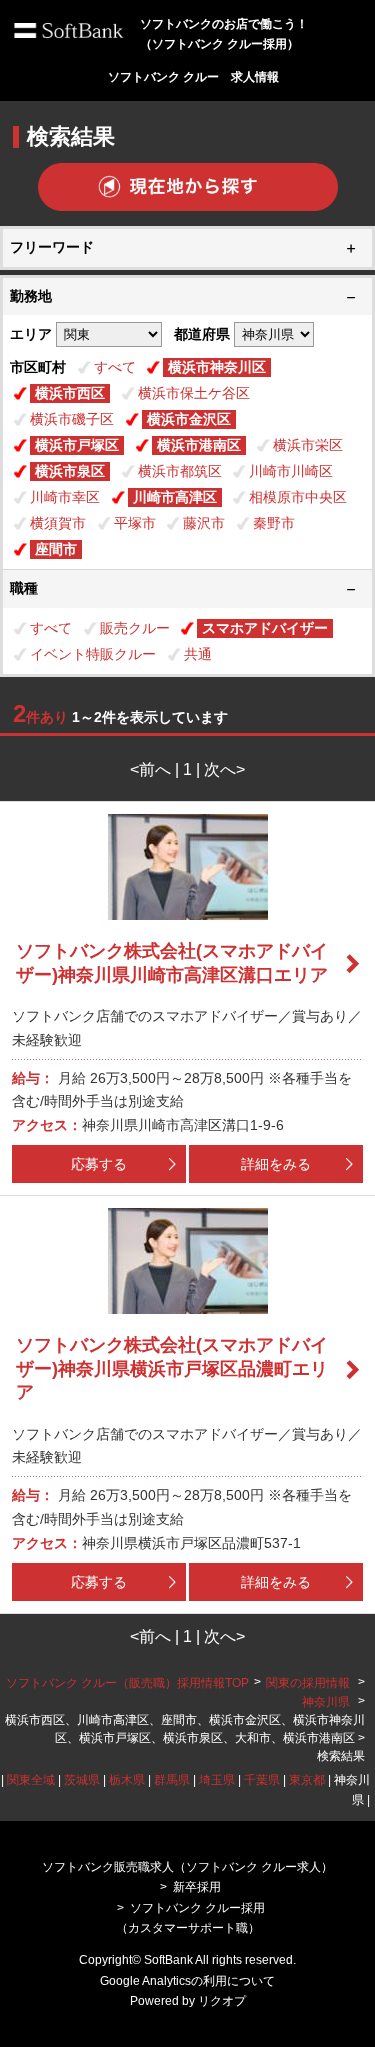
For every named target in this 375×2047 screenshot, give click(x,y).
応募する (99, 1164)
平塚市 (135, 523)
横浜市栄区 (308, 445)
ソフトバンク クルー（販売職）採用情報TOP (127, 1683)
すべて (115, 367)
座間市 (56, 549)
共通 (198, 654)
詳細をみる (276, 1164)
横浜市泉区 (70, 471)
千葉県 (262, 1780)
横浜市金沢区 (189, 419)
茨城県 (82, 1780)
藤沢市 (204, 523)
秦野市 (274, 523)
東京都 (307, 1780)
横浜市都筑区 (180, 471)
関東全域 (31, 1780)
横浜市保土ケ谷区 (194, 393)
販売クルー (135, 628)
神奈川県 (326, 1702)
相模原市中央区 (298, 497)
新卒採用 (197, 1887)
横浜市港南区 (199, 445)
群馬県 (172, 1780)
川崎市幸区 (65, 497)
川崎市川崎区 (291, 471)
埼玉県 (217, 1780)
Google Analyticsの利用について (187, 1981)
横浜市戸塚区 (77, 445)
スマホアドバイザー (265, 628)
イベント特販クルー (93, 654)
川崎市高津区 (175, 497)
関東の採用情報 (309, 1683)
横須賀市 (58, 523)
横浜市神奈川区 (217, 367)
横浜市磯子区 (72, 419)
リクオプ (222, 2001)
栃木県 (127, 1780)
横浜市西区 (70, 393)
